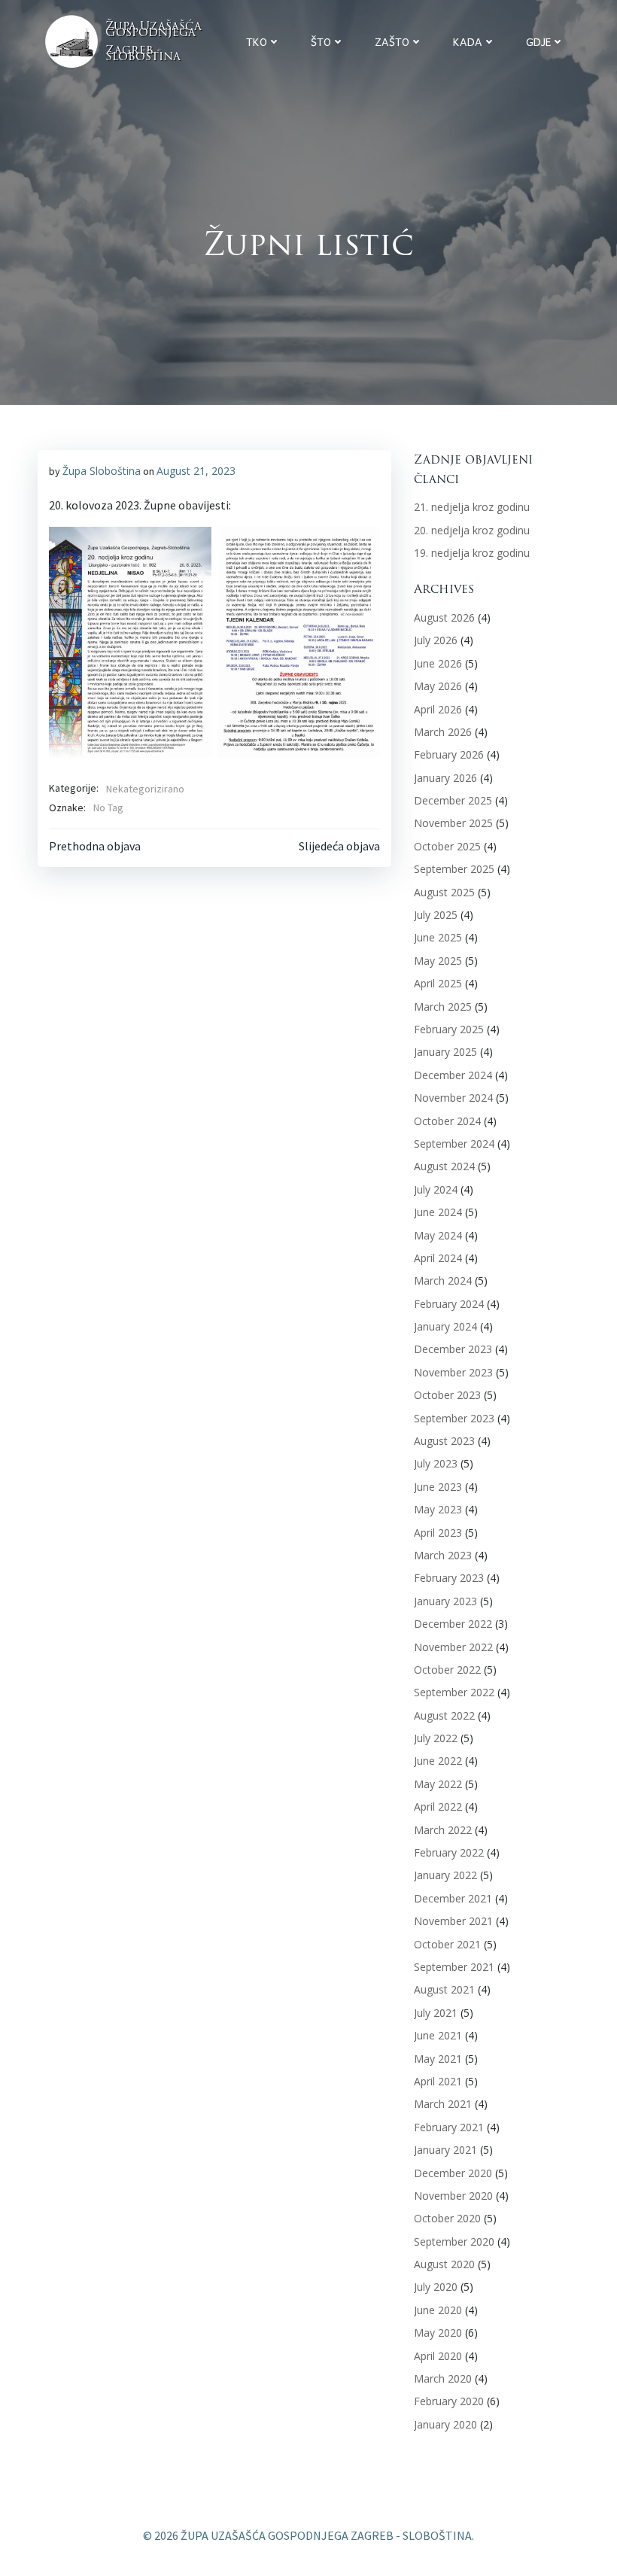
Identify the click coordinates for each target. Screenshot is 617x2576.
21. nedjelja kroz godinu (472, 507)
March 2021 (443, 2104)
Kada (468, 42)
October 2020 (447, 2218)
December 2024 (453, 1075)
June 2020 (438, 2310)
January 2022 (445, 1875)
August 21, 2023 (196, 471)
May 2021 (438, 2059)
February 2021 (449, 2127)
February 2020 (449, 2401)
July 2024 (436, 1189)
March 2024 (443, 1280)
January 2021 (445, 2150)
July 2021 (436, 2013)
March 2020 (443, 2378)
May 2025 (438, 961)
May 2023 (438, 1509)
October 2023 (447, 1395)
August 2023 (444, 1441)
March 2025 (443, 1007)
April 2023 (438, 1533)
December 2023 (453, 1349)
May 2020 (438, 2333)
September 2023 (454, 1418)
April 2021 (438, 2081)
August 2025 (444, 892)
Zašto (392, 42)
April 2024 (438, 1258)
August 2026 (444, 617)
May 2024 (438, 1235)
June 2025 (438, 937)
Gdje (538, 42)
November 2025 (453, 823)
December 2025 (453, 800)
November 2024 (453, 1098)
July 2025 (436, 915)
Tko (257, 42)
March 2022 (443, 1830)
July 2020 (436, 2287)
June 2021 (438, 2035)
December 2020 (453, 2173)
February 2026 (449, 754)
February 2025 (449, 1029)
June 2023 (438, 1487)
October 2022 (447, 1670)
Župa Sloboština (102, 471)
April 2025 (438, 983)
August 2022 (444, 1715)
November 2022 (453, 1647)
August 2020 (444, 2264)
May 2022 (438, 1784)
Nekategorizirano (145, 789)
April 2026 (438, 709)
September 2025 (454, 869)
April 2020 (438, 2356)
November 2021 (453, 1921)
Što (321, 42)
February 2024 (449, 1304)
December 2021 (453, 1898)
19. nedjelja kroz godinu (472, 553)
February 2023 (449, 1578)
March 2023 (443, 1555)
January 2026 (445, 778)
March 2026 (443, 732)
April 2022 (438, 1807)
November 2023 (453, 1372)
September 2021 (454, 1967)
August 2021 (444, 1989)
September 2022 (454, 1692)
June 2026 (438, 663)
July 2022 (436, 1738)
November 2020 (453, 2196)
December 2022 (453, 1624)
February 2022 (449, 1852)
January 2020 (445, 2424)
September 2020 (454, 2241)
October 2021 (447, 1944)
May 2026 (438, 686)
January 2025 (445, 1052)
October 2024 (447, 1121)
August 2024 (444, 1166)
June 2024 (438, 1212)
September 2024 (454, 1144)
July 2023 (436, 1463)
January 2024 (445, 1326)
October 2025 (447, 846)
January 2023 (445, 1601)
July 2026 (436, 640)
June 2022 (438, 1761)
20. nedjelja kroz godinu (472, 530)
